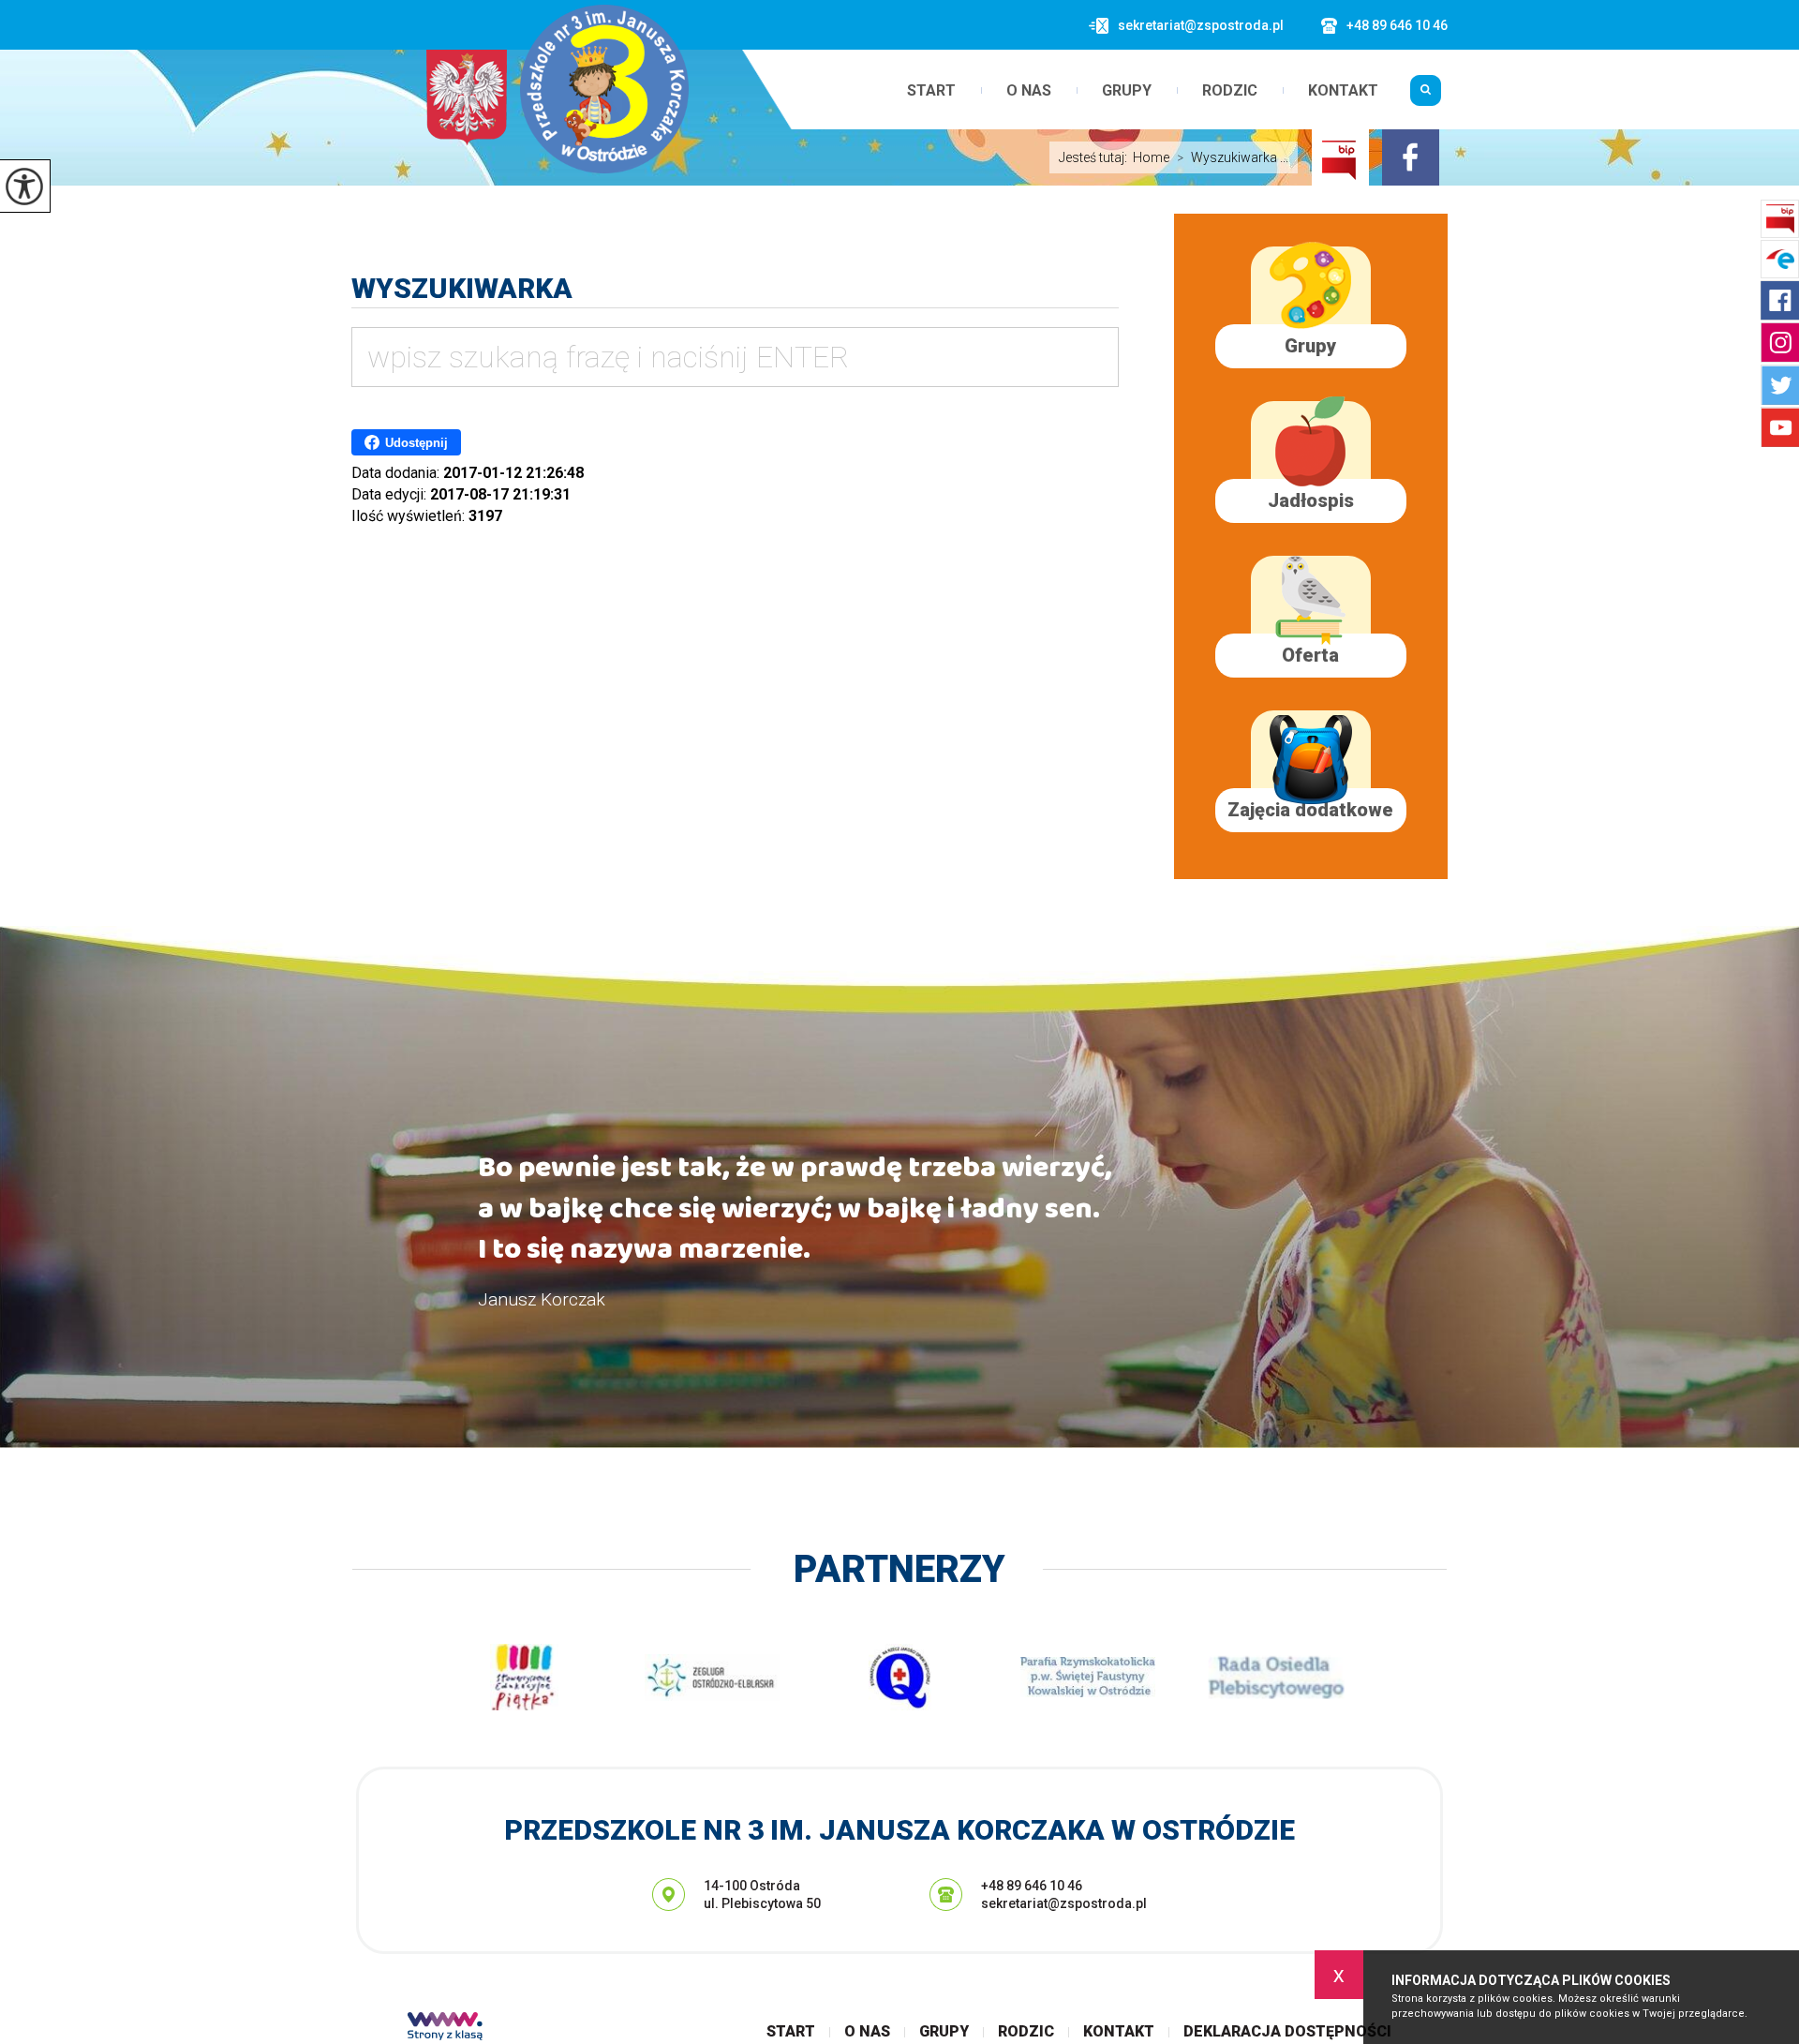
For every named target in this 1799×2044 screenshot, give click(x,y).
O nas (1029, 91)
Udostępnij (416, 443)
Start (931, 91)
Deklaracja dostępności (1287, 2032)
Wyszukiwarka (462, 288)
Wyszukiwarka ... (1233, 157)
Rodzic (1230, 91)
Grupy (1127, 91)
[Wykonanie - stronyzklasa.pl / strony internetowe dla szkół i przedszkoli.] (445, 2028)
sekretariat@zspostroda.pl (1201, 25)
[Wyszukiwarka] (1426, 97)
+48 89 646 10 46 (1397, 25)
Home (1151, 157)
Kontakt (1343, 91)
